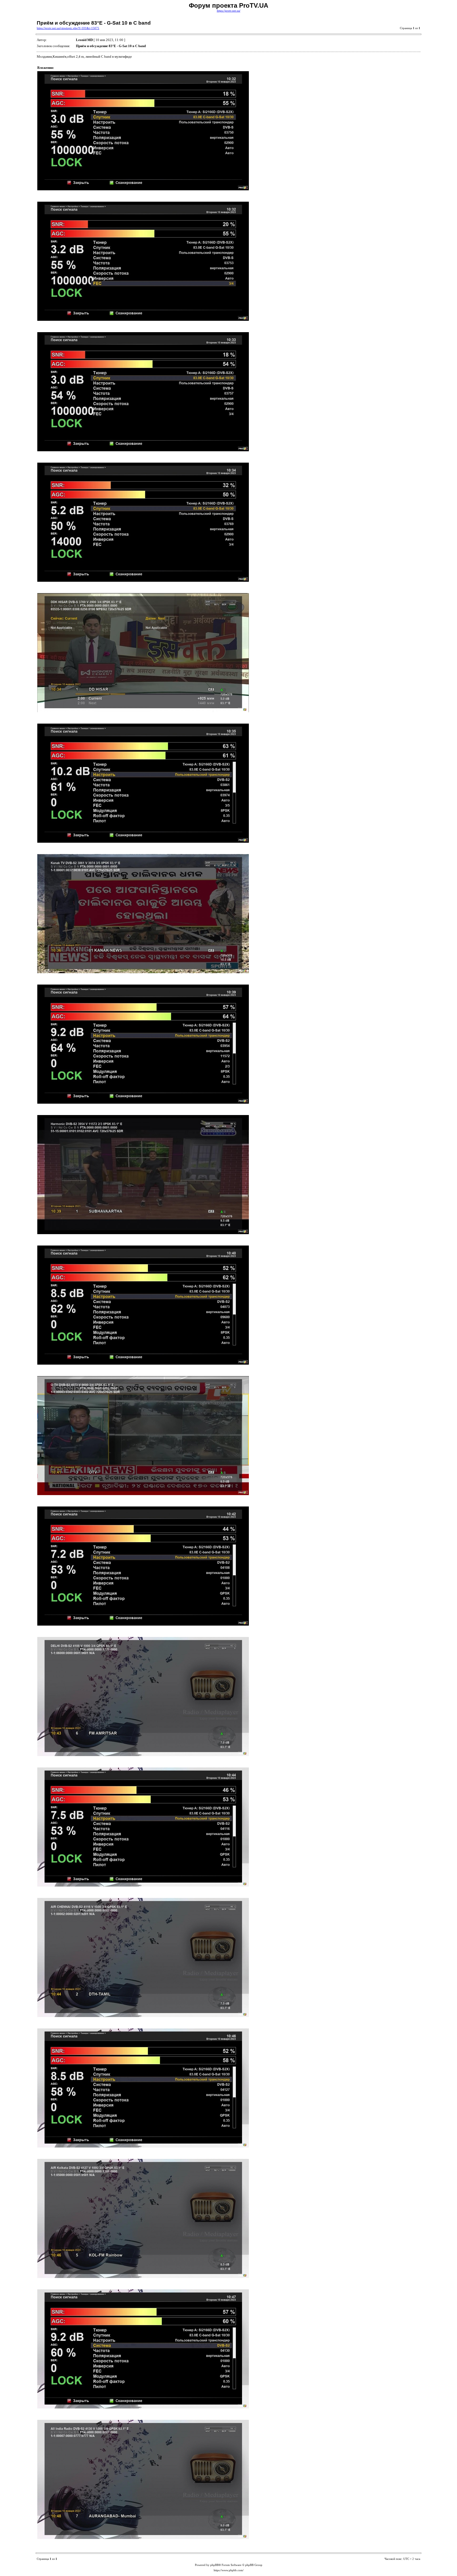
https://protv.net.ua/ (229, 11)
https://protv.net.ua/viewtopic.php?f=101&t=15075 (68, 28)
